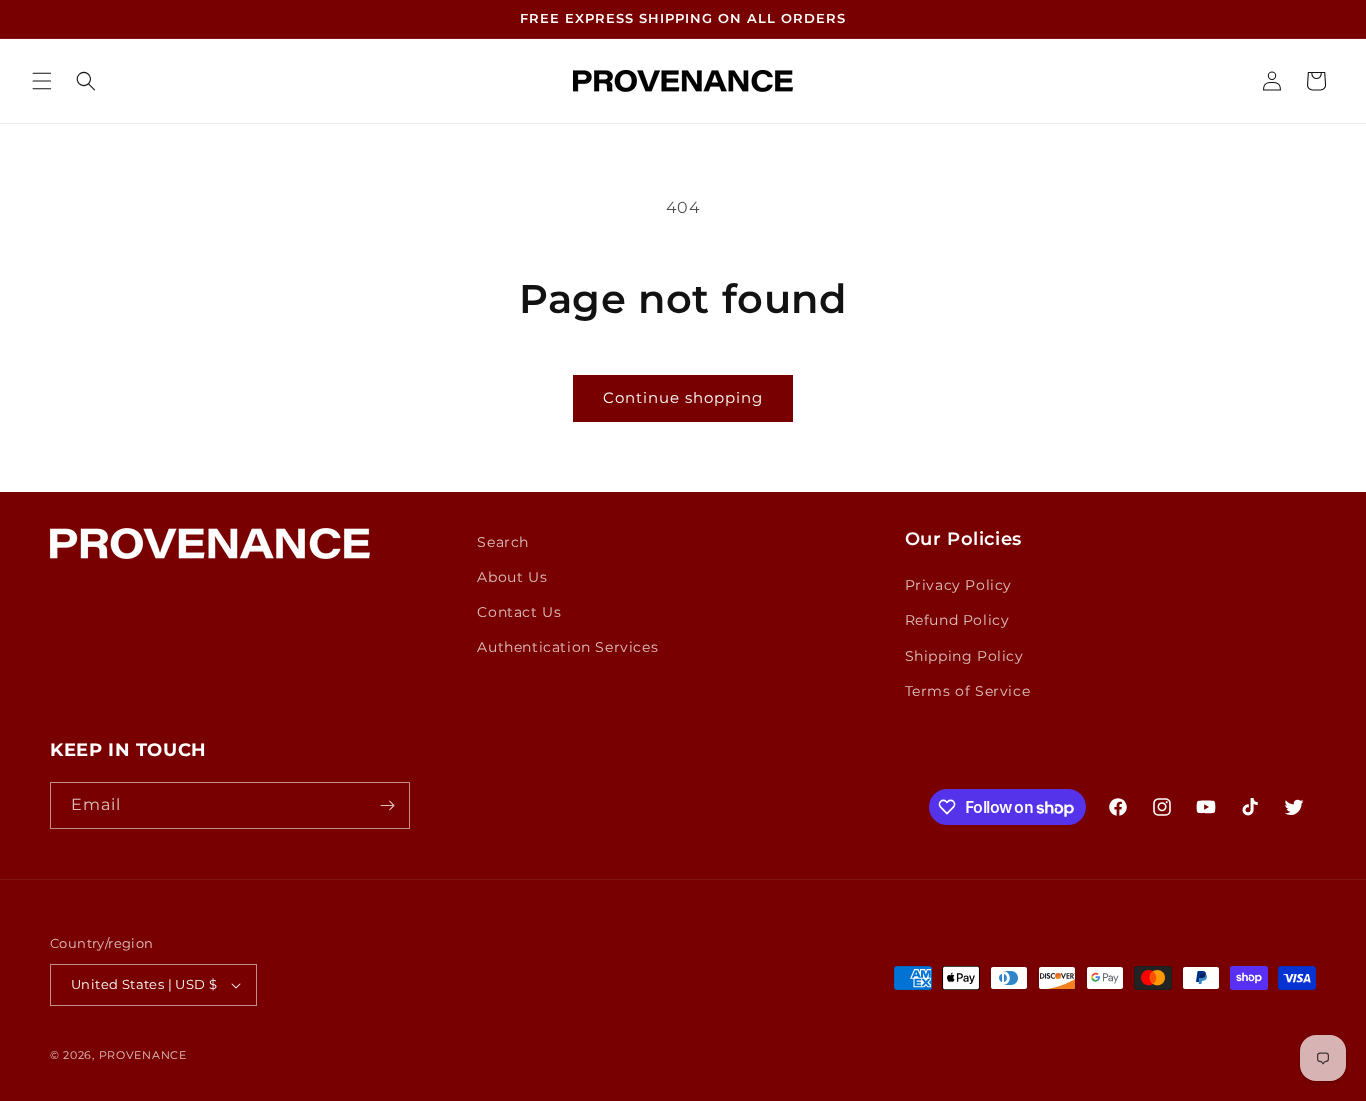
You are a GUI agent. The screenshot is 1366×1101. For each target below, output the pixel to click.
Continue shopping (683, 397)
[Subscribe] (387, 805)
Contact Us (519, 612)
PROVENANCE (143, 1055)
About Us (512, 577)
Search (503, 542)
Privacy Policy (958, 585)
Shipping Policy (964, 656)
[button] (42, 81)
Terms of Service (968, 691)
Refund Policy (957, 620)
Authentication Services (567, 647)
